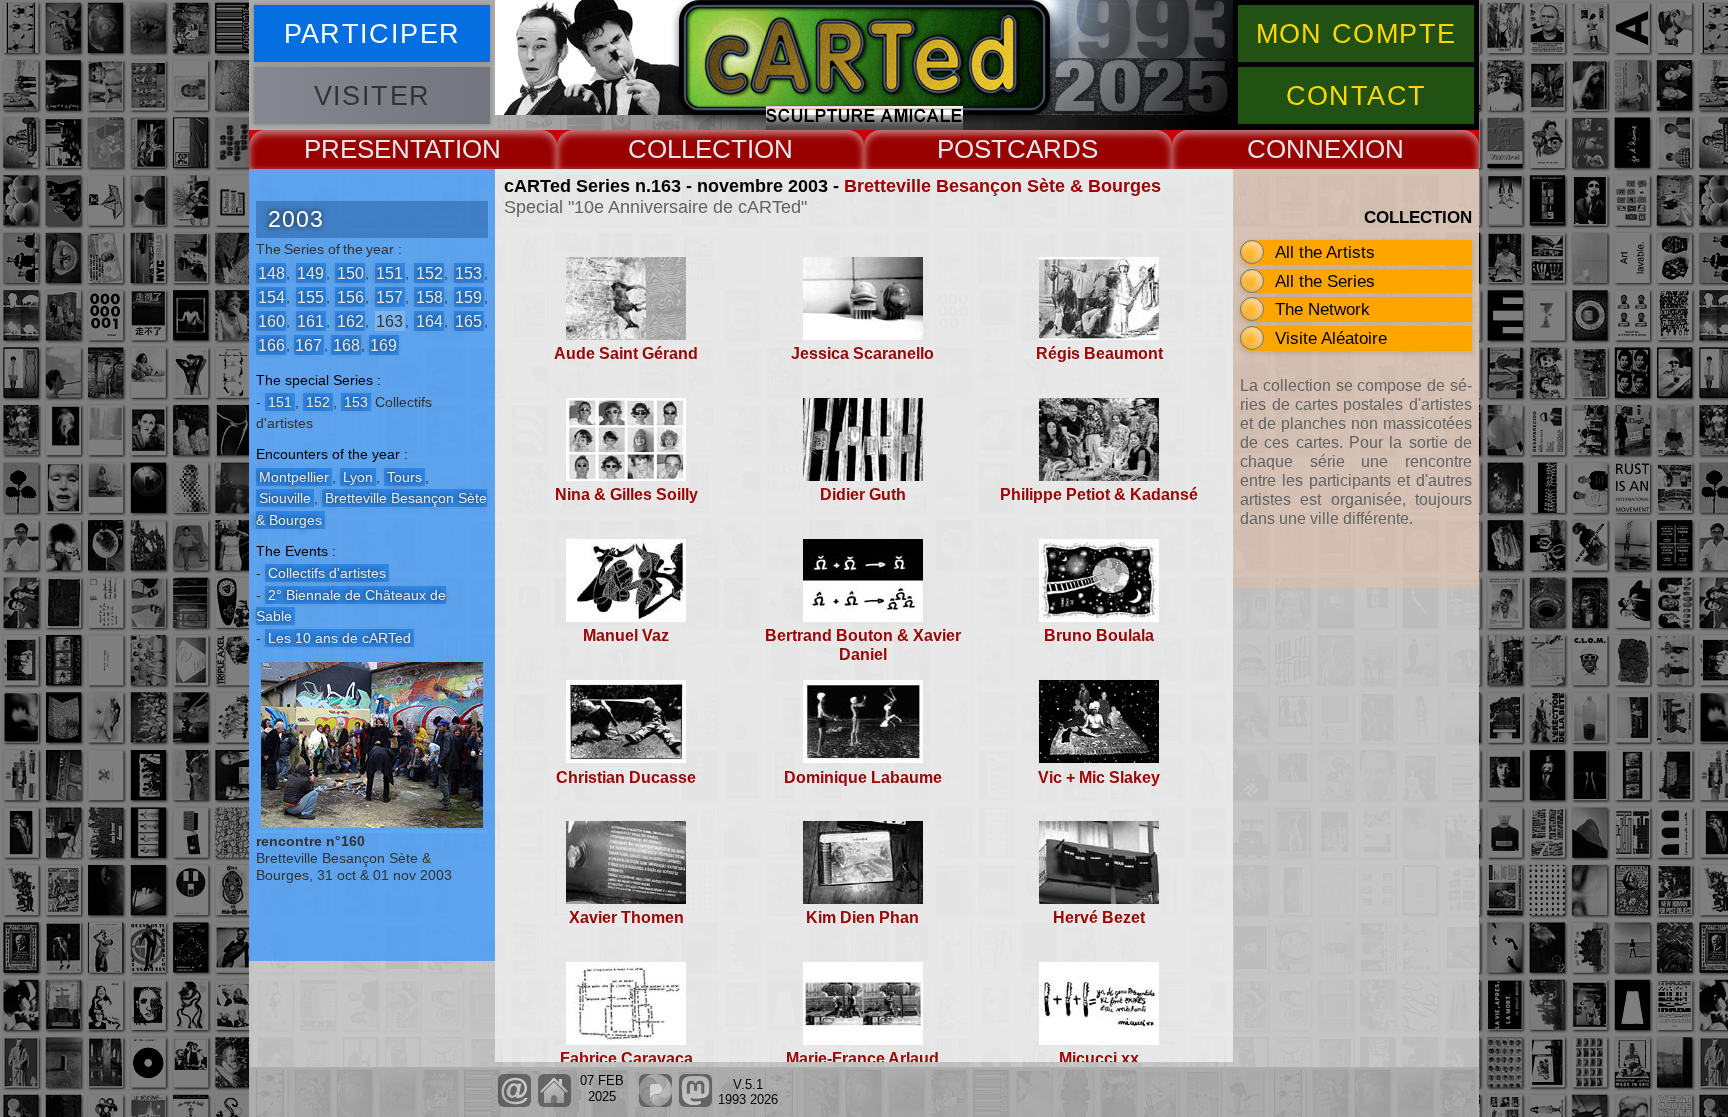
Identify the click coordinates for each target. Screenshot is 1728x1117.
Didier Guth (863, 494)
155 (310, 296)
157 (389, 296)
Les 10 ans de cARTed (339, 638)
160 (271, 320)
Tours (404, 477)
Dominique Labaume (863, 777)
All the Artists (1325, 252)
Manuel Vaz (626, 635)
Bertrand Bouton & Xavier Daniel (863, 645)
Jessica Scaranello (862, 353)
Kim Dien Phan (862, 917)
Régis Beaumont (1099, 353)
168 (346, 344)
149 (310, 272)
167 (308, 344)
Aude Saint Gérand (626, 353)
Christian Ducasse (626, 777)
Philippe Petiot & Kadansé (1099, 494)
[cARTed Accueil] (553, 1102)
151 (389, 272)
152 (429, 272)
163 (389, 320)
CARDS (1052, 149)
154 (271, 296)
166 (271, 344)
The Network (1322, 309)
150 (350, 272)
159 (468, 296)
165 (468, 320)
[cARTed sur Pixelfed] (655, 1102)
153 (468, 272)
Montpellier (294, 477)
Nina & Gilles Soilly (626, 494)
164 (429, 320)
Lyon (358, 477)
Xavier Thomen (626, 917)
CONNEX (1302, 149)
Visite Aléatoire (1331, 338)
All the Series (1325, 281)
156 (350, 296)
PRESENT (364, 149)
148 (271, 272)
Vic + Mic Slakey (1099, 777)
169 (383, 344)
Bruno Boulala (1099, 635)
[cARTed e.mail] (514, 1102)
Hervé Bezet (1099, 917)
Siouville (285, 498)
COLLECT (687, 149)
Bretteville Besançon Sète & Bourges (1002, 186)
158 (429, 296)
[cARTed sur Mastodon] (695, 1102)
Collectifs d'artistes (327, 573)
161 (310, 320)
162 (350, 320)
